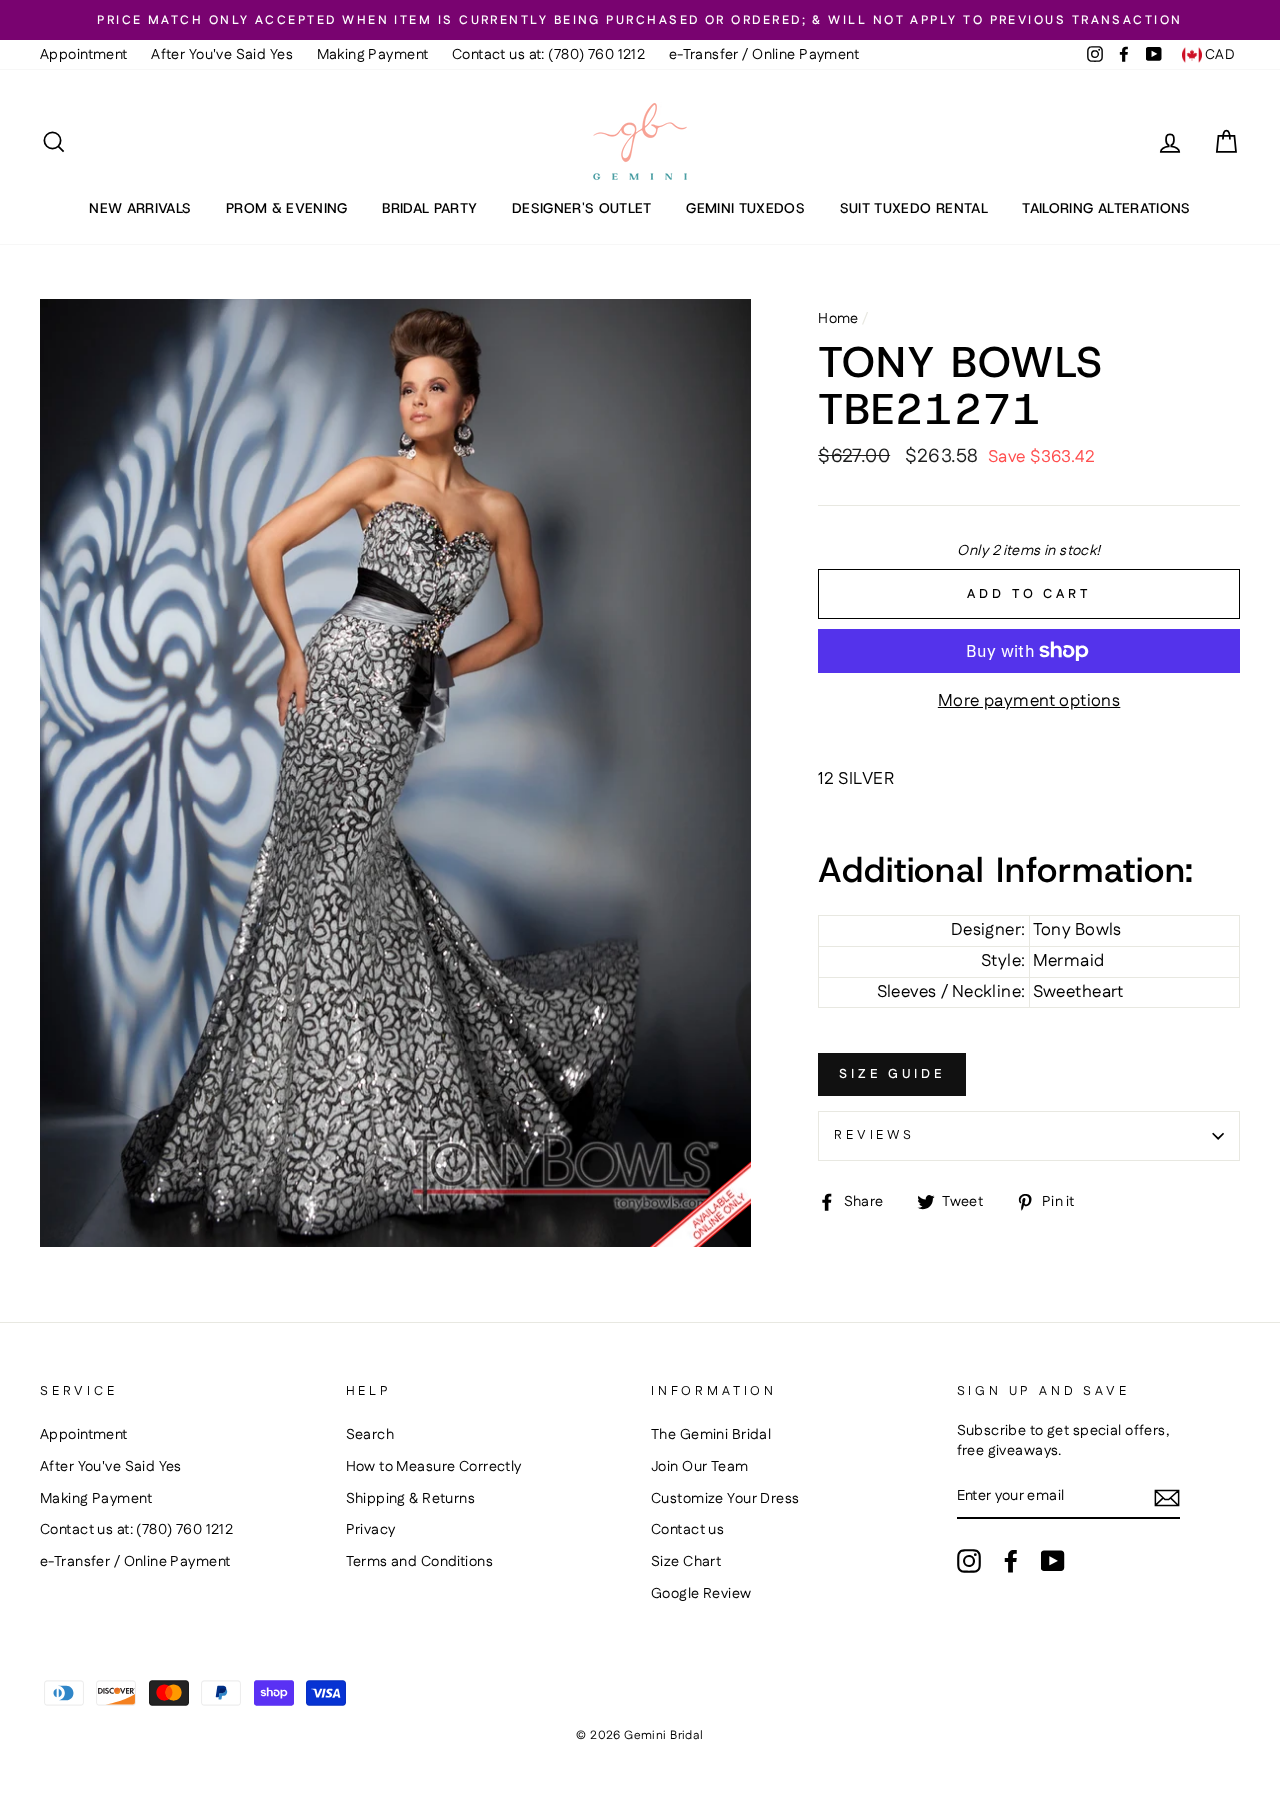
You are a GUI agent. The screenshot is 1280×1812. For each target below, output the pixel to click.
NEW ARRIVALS (140, 208)
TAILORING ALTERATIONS (1106, 208)
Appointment (84, 55)
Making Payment (373, 55)
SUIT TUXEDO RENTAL (914, 208)
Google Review (701, 1594)
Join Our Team (700, 1467)
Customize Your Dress (725, 1499)
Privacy (371, 1530)
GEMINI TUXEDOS (745, 208)
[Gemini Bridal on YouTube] (1053, 1561)
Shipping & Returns (411, 1499)
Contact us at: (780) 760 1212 (548, 55)
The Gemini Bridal (711, 1435)
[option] (640, 20)
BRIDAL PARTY (429, 208)
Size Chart (686, 1562)
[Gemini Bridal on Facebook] (1011, 1561)
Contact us (687, 1530)
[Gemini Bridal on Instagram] (969, 1561)
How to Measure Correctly (434, 1467)
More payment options (1029, 701)
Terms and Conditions (420, 1562)
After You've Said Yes (222, 55)
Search (370, 1435)
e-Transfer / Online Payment (764, 55)
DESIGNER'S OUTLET (582, 208)
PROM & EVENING (287, 208)
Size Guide (892, 1074)
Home (838, 319)
